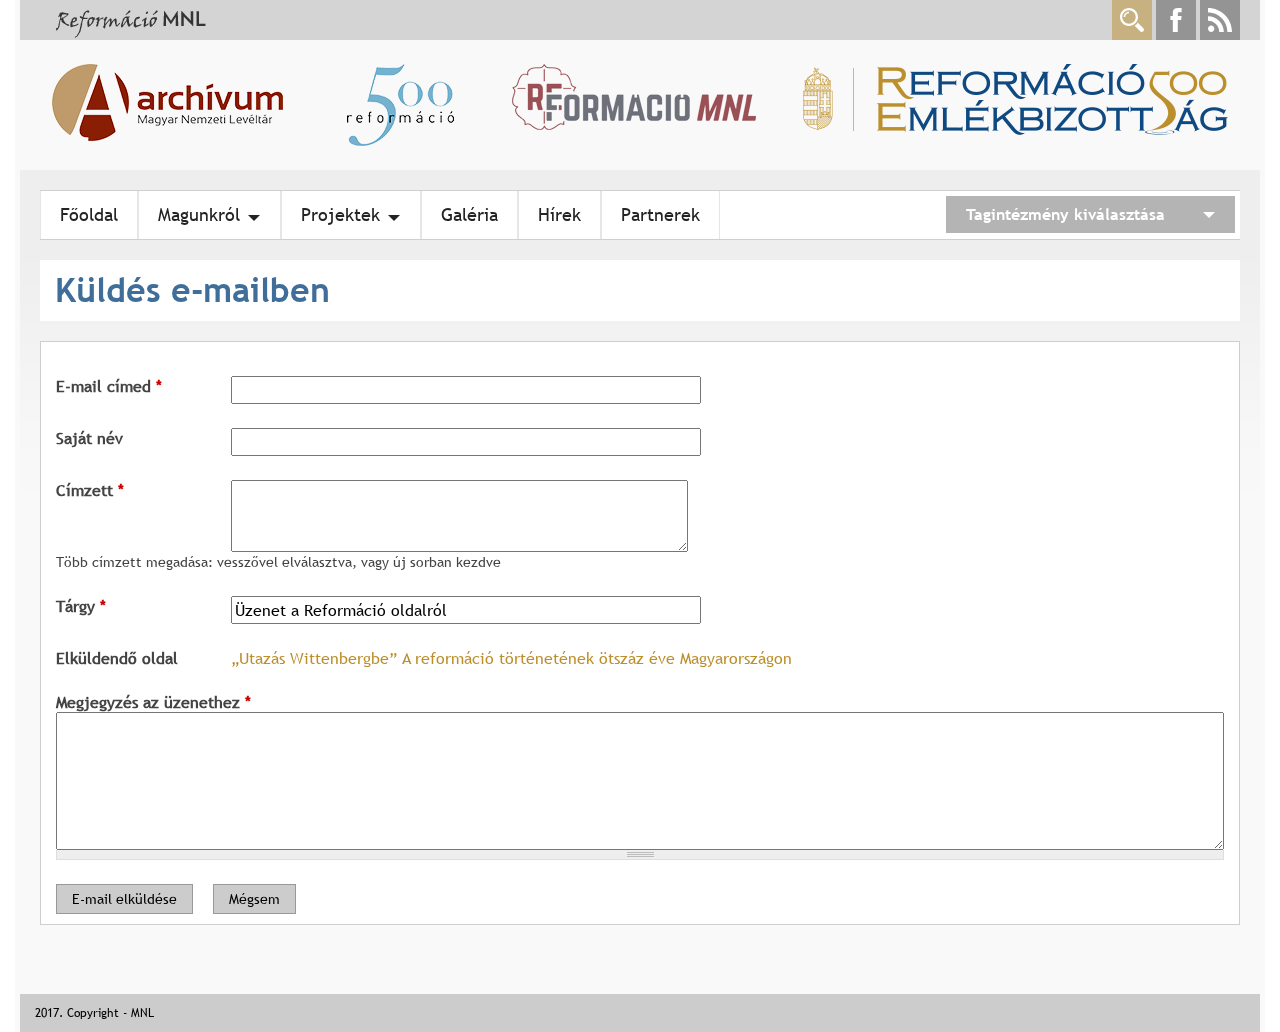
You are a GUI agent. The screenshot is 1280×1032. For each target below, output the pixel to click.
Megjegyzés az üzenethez (153, 702)
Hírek (559, 214)
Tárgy (81, 606)
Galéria (469, 214)
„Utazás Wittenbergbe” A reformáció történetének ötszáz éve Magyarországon (511, 658)
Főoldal (89, 214)
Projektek (340, 214)
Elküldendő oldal (117, 658)
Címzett (90, 490)
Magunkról (199, 214)
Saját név (89, 438)
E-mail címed (109, 386)
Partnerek (660, 214)
